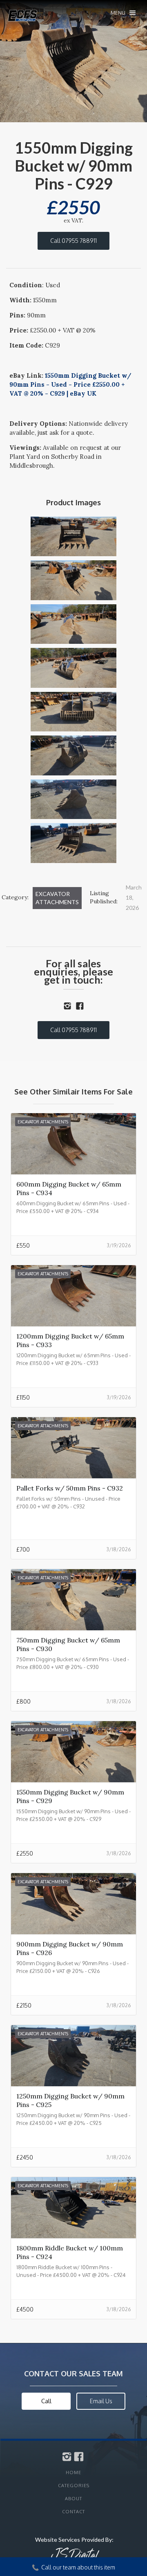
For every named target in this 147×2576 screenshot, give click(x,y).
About (73, 2499)
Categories (74, 2486)
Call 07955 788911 (73, 241)
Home (73, 2473)
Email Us (101, 2401)
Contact (73, 2512)
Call (46, 2401)
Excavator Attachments (57, 898)
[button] (123, 13)
